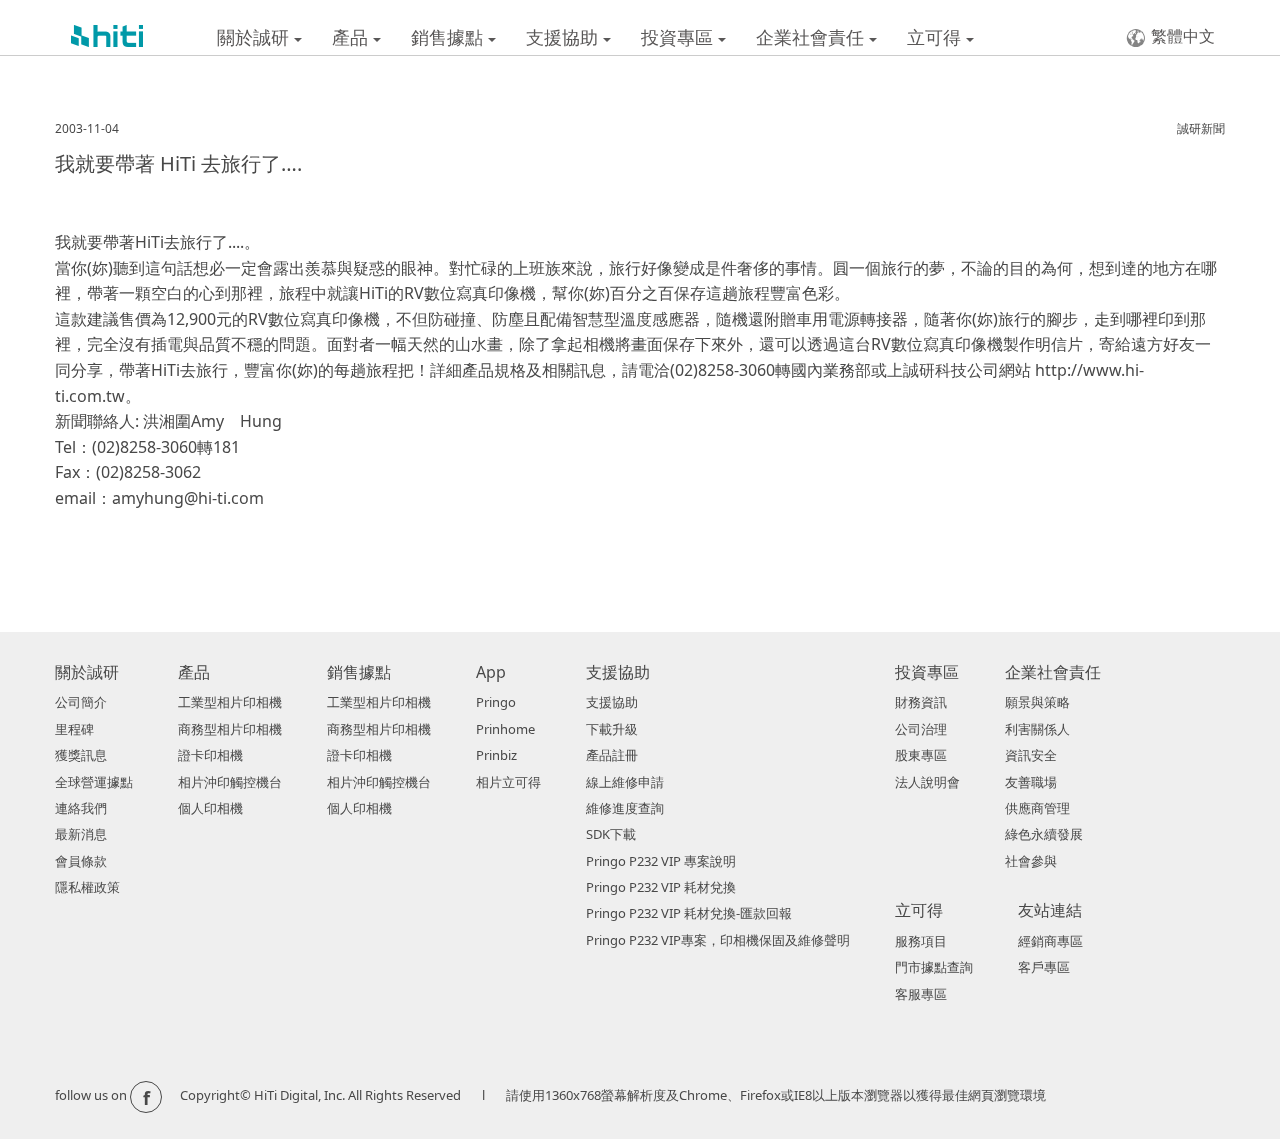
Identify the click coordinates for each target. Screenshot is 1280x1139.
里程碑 (74, 729)
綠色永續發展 (1044, 834)
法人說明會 (927, 782)
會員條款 (81, 861)
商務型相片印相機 (230, 729)
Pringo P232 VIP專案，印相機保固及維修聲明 (718, 940)
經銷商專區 (1050, 941)
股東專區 (921, 755)
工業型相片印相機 (230, 702)
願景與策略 (1037, 702)
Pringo (496, 702)
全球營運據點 (94, 782)
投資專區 (679, 37)
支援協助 (564, 37)
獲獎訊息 (81, 755)
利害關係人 (1037, 729)
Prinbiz (496, 755)
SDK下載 (611, 834)
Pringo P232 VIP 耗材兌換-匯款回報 (689, 913)
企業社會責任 (812, 37)
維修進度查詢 (625, 808)
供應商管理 (1037, 808)
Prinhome (505, 729)
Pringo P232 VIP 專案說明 (661, 861)
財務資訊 (921, 702)
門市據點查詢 (934, 967)
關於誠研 (255, 37)
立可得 (936, 37)
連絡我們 (81, 808)
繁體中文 (1183, 36)
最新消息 (81, 834)
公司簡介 (81, 702)
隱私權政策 (87, 887)
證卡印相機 (210, 755)
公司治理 (921, 729)
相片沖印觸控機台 (230, 782)
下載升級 (612, 729)
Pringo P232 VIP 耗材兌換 (661, 887)
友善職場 (1031, 782)
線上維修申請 (625, 782)
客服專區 (921, 994)
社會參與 (1031, 861)
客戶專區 (1044, 967)
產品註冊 (612, 755)
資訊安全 (1031, 755)
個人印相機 (210, 808)
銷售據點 (449, 37)
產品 (352, 37)
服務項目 (921, 941)
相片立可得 (508, 782)
